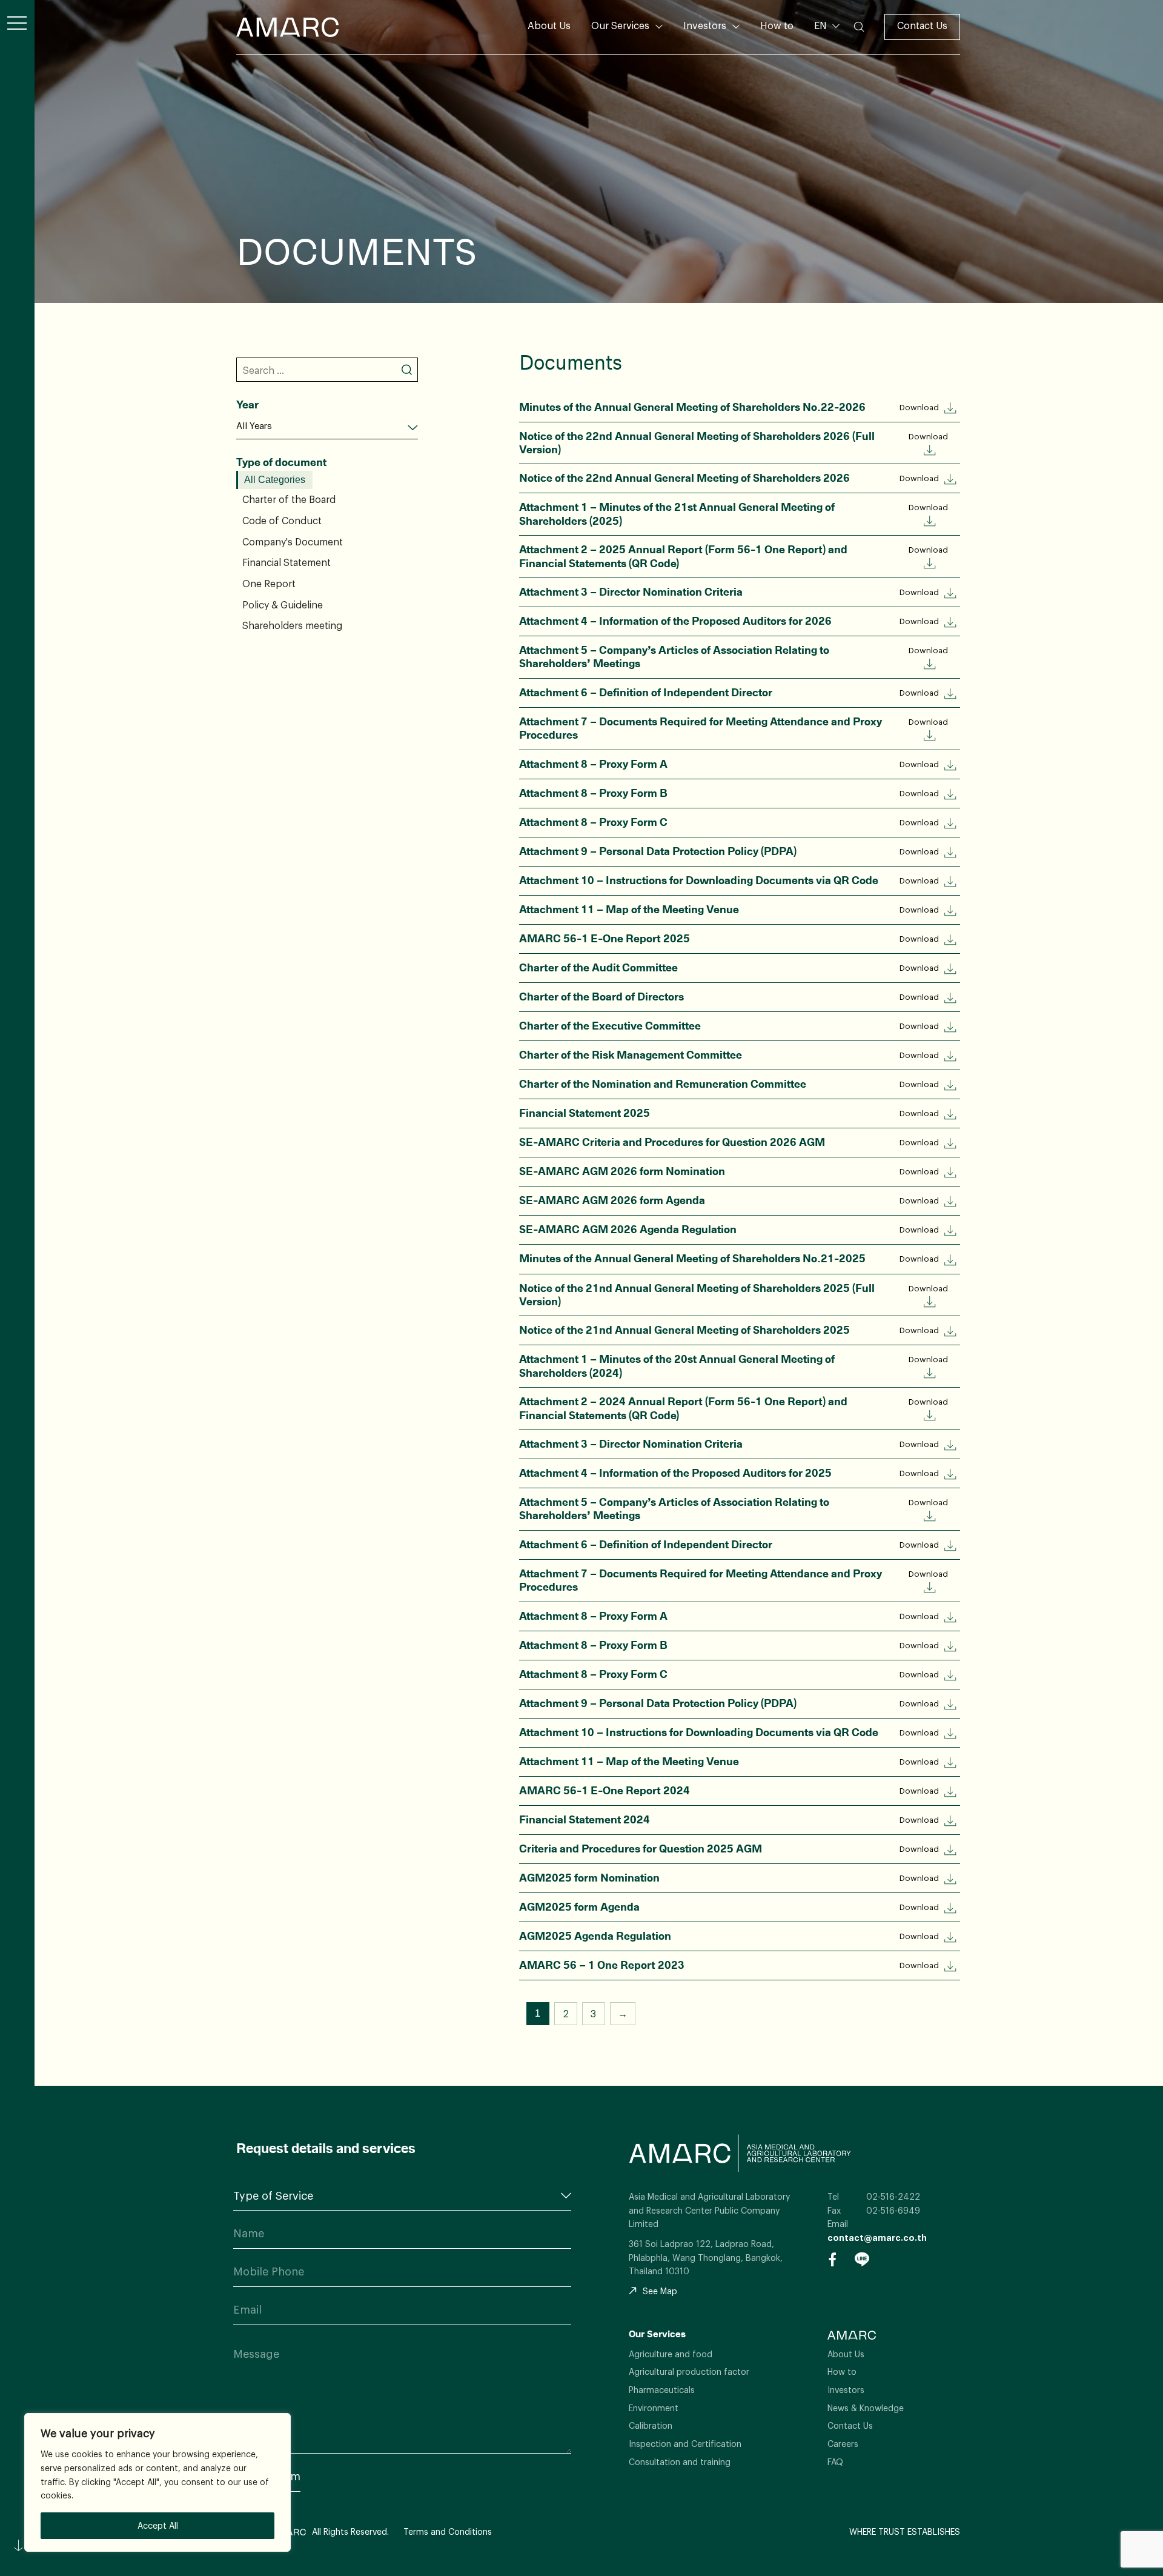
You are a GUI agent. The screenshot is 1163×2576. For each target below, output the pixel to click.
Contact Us (922, 25)
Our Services (620, 25)
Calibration (651, 2425)
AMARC (287, 27)
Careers (843, 2444)
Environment (654, 2408)
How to (777, 25)
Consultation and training (680, 2462)
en (826, 64)
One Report (269, 584)
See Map (660, 2291)
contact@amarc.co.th (877, 2238)
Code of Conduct (282, 521)
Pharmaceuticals (662, 2390)
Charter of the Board (289, 499)
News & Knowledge (866, 2408)
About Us (549, 25)
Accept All (158, 2525)
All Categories (275, 480)
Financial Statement (287, 562)
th (826, 44)
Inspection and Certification (685, 2444)
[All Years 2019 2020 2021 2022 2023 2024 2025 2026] (327, 426)
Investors (705, 25)
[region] (157, 2482)
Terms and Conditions (448, 2531)
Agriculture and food (671, 2354)
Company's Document (293, 541)
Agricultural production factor (689, 2371)
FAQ (835, 2462)
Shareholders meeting (292, 625)
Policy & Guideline (283, 605)
